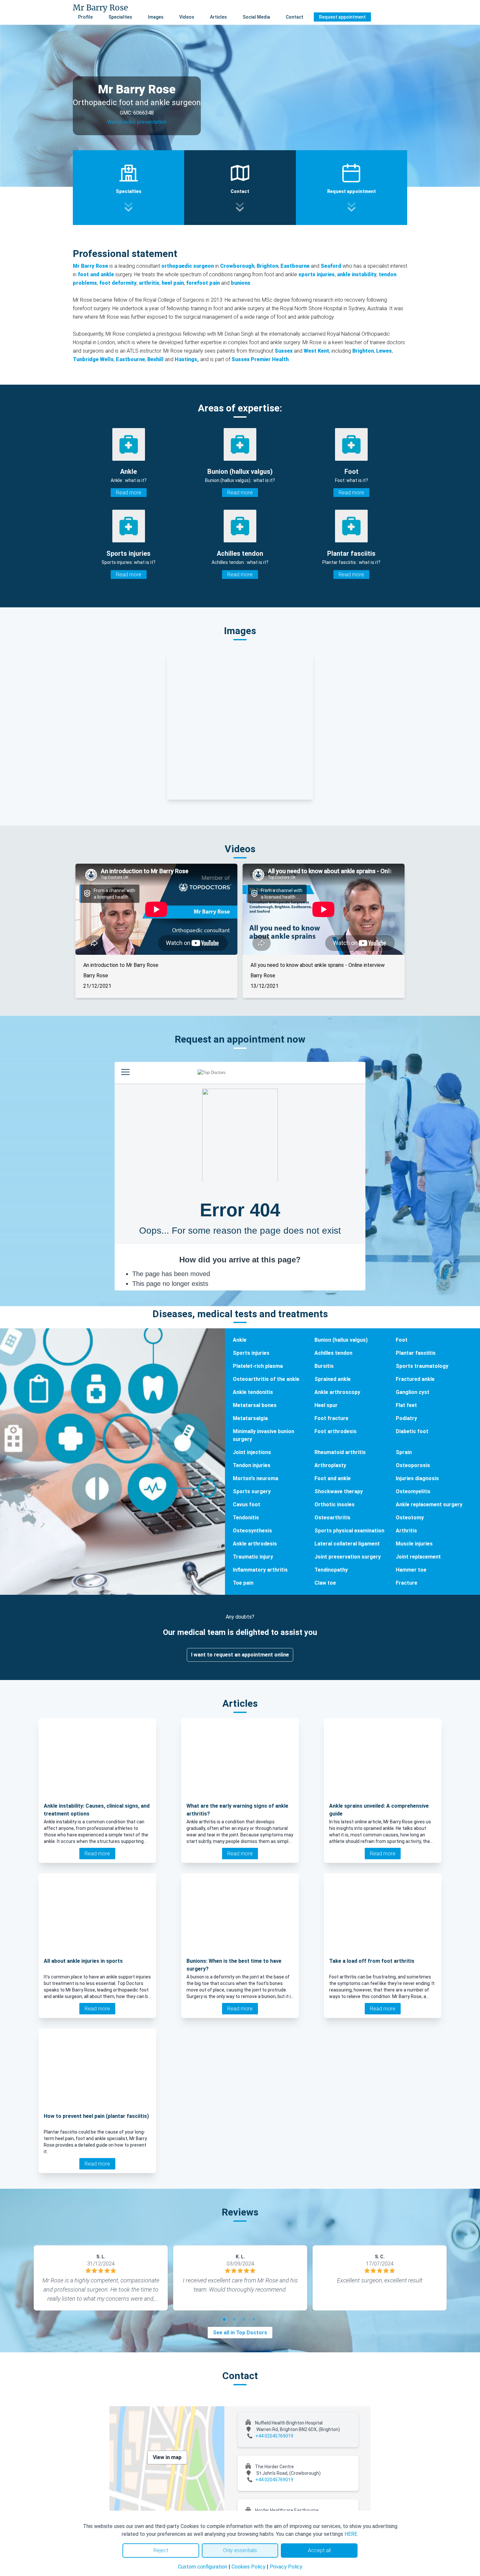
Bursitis (324, 1366)
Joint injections (252, 1452)
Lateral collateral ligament (347, 1544)
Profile (85, 17)
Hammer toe (411, 1570)
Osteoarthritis (332, 1518)
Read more (129, 493)
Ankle (240, 1340)
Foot (402, 1340)
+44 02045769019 (274, 2436)
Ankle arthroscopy (337, 1392)
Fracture (407, 1583)
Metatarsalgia (250, 1418)
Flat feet (406, 1405)
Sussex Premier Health (260, 359)
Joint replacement (418, 1557)
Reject (161, 2550)
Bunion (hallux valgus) (341, 1340)
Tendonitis (246, 1518)
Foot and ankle (333, 1478)
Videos (187, 17)
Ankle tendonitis (253, 1392)
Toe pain (243, 1583)
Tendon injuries (252, 1465)
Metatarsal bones (255, 1405)
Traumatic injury (253, 1557)
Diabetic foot (412, 1431)
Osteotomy (410, 1518)
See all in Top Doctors (240, 2333)
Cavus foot (247, 1504)
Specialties (120, 17)
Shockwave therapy (339, 1491)
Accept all (319, 2550)
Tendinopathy (331, 1570)
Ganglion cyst (413, 1392)
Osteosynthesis (252, 1531)
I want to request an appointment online (240, 1655)
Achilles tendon (333, 1353)
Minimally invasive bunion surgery (264, 1435)
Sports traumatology (422, 1366)
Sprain (404, 1452)
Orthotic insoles (335, 1504)
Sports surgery (252, 1491)
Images (156, 17)
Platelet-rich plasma (258, 1366)
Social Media (256, 17)
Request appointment (342, 17)
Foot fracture (331, 1418)
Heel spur (326, 1405)
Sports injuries (251, 1353)
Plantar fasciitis (416, 1353)
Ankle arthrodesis (255, 1544)
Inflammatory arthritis (260, 1570)
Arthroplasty (330, 1465)
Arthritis (406, 1531)
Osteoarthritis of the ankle (266, 1379)
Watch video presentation (137, 122)
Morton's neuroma (256, 1478)
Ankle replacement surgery (429, 1504)
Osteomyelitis (413, 1491)
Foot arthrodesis (336, 1431)
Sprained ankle (333, 1379)
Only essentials (240, 2550)
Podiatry (406, 1418)
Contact (295, 17)
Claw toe (325, 1583)
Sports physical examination (349, 1531)
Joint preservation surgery (348, 1557)
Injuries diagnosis (417, 1478)
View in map (167, 2457)
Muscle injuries (414, 1544)
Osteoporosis (413, 1465)
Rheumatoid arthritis (340, 1452)
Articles (218, 17)
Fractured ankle (415, 1379)
